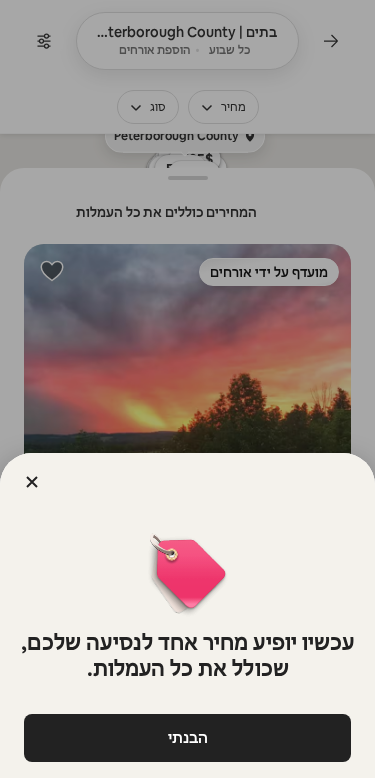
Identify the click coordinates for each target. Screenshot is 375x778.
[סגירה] (32, 482)
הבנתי (188, 737)
